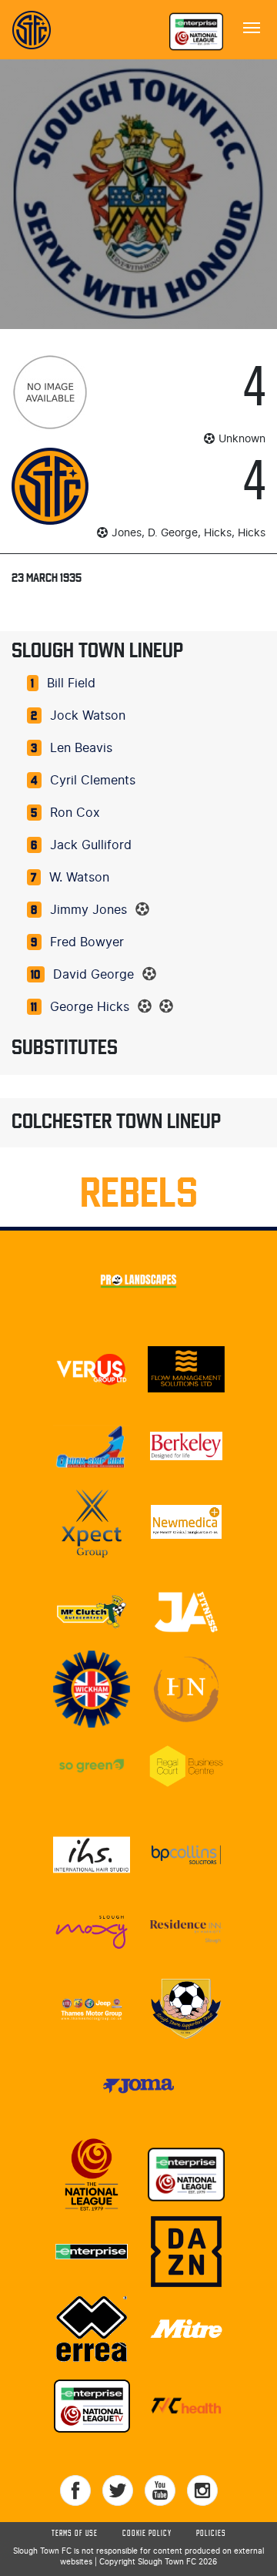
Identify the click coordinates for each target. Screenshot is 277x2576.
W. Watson (79, 878)
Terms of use (75, 2534)
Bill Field (71, 683)
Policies (211, 2534)
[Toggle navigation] (252, 26)
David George (93, 975)
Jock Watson (88, 716)
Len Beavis (81, 748)
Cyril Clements (93, 781)
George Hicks (90, 1007)
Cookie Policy (147, 2534)
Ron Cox (75, 813)
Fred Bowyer (87, 942)
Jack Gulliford (91, 845)
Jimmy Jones (88, 910)
